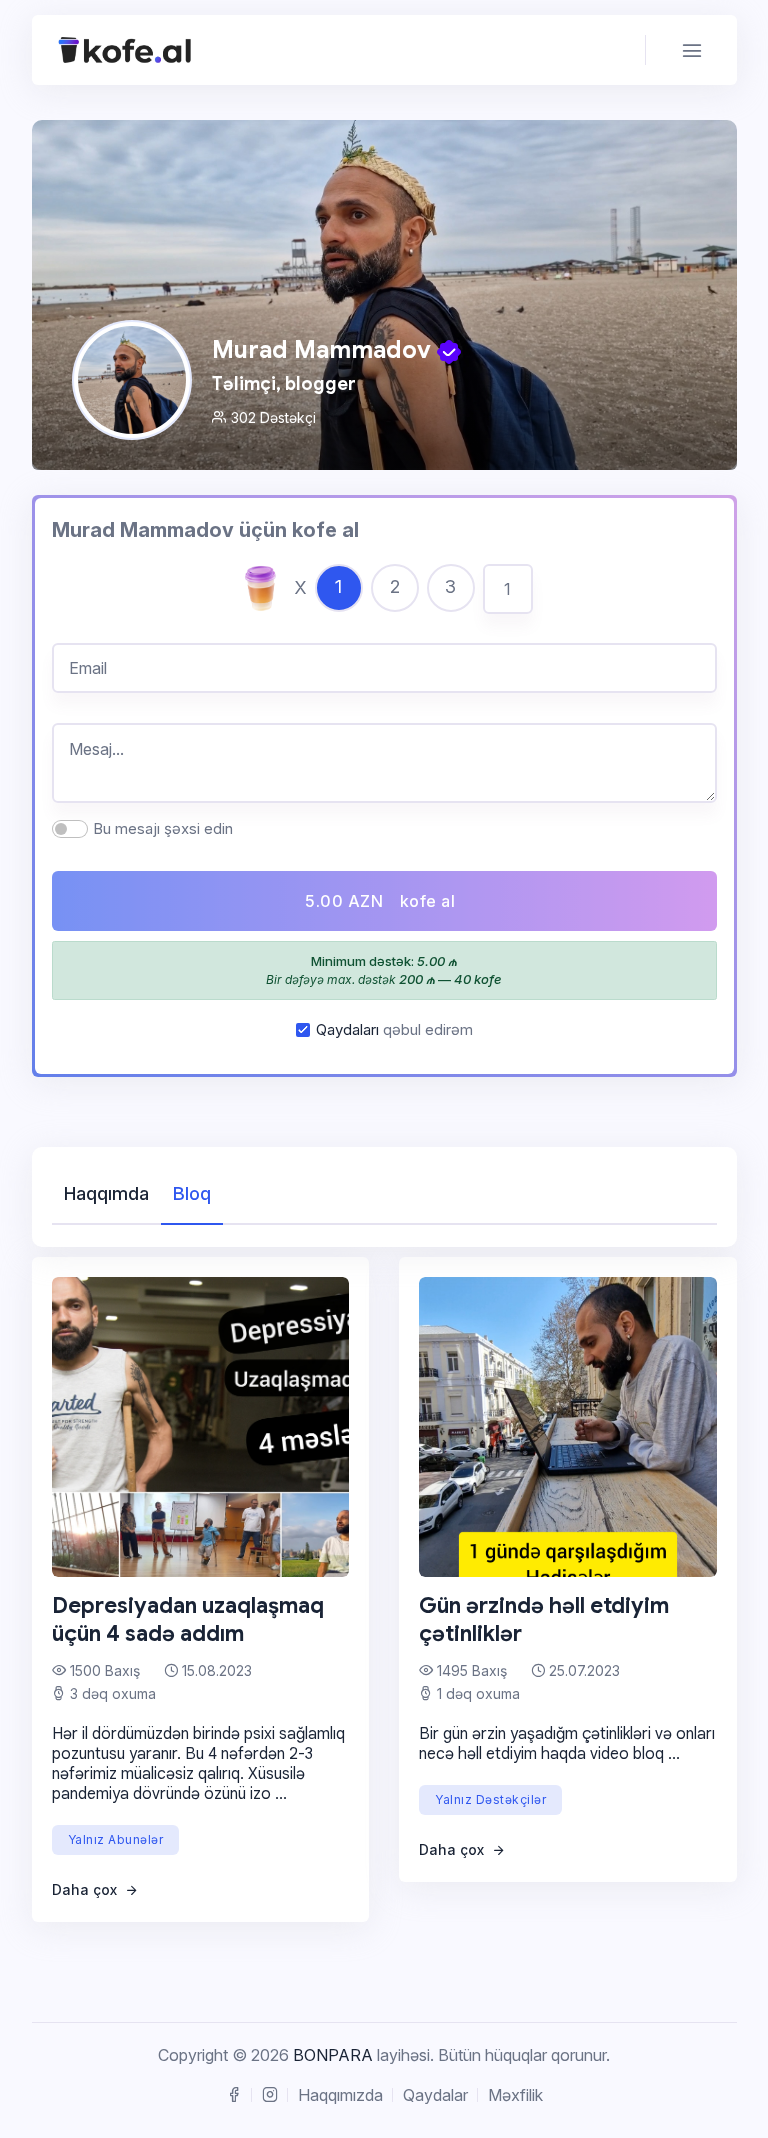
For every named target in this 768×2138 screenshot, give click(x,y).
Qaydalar (435, 2095)
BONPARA (333, 2055)
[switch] (70, 829)
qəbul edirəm (394, 1029)
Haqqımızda (340, 2095)
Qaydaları (347, 1029)
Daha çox (86, 1889)
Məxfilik (515, 2095)
